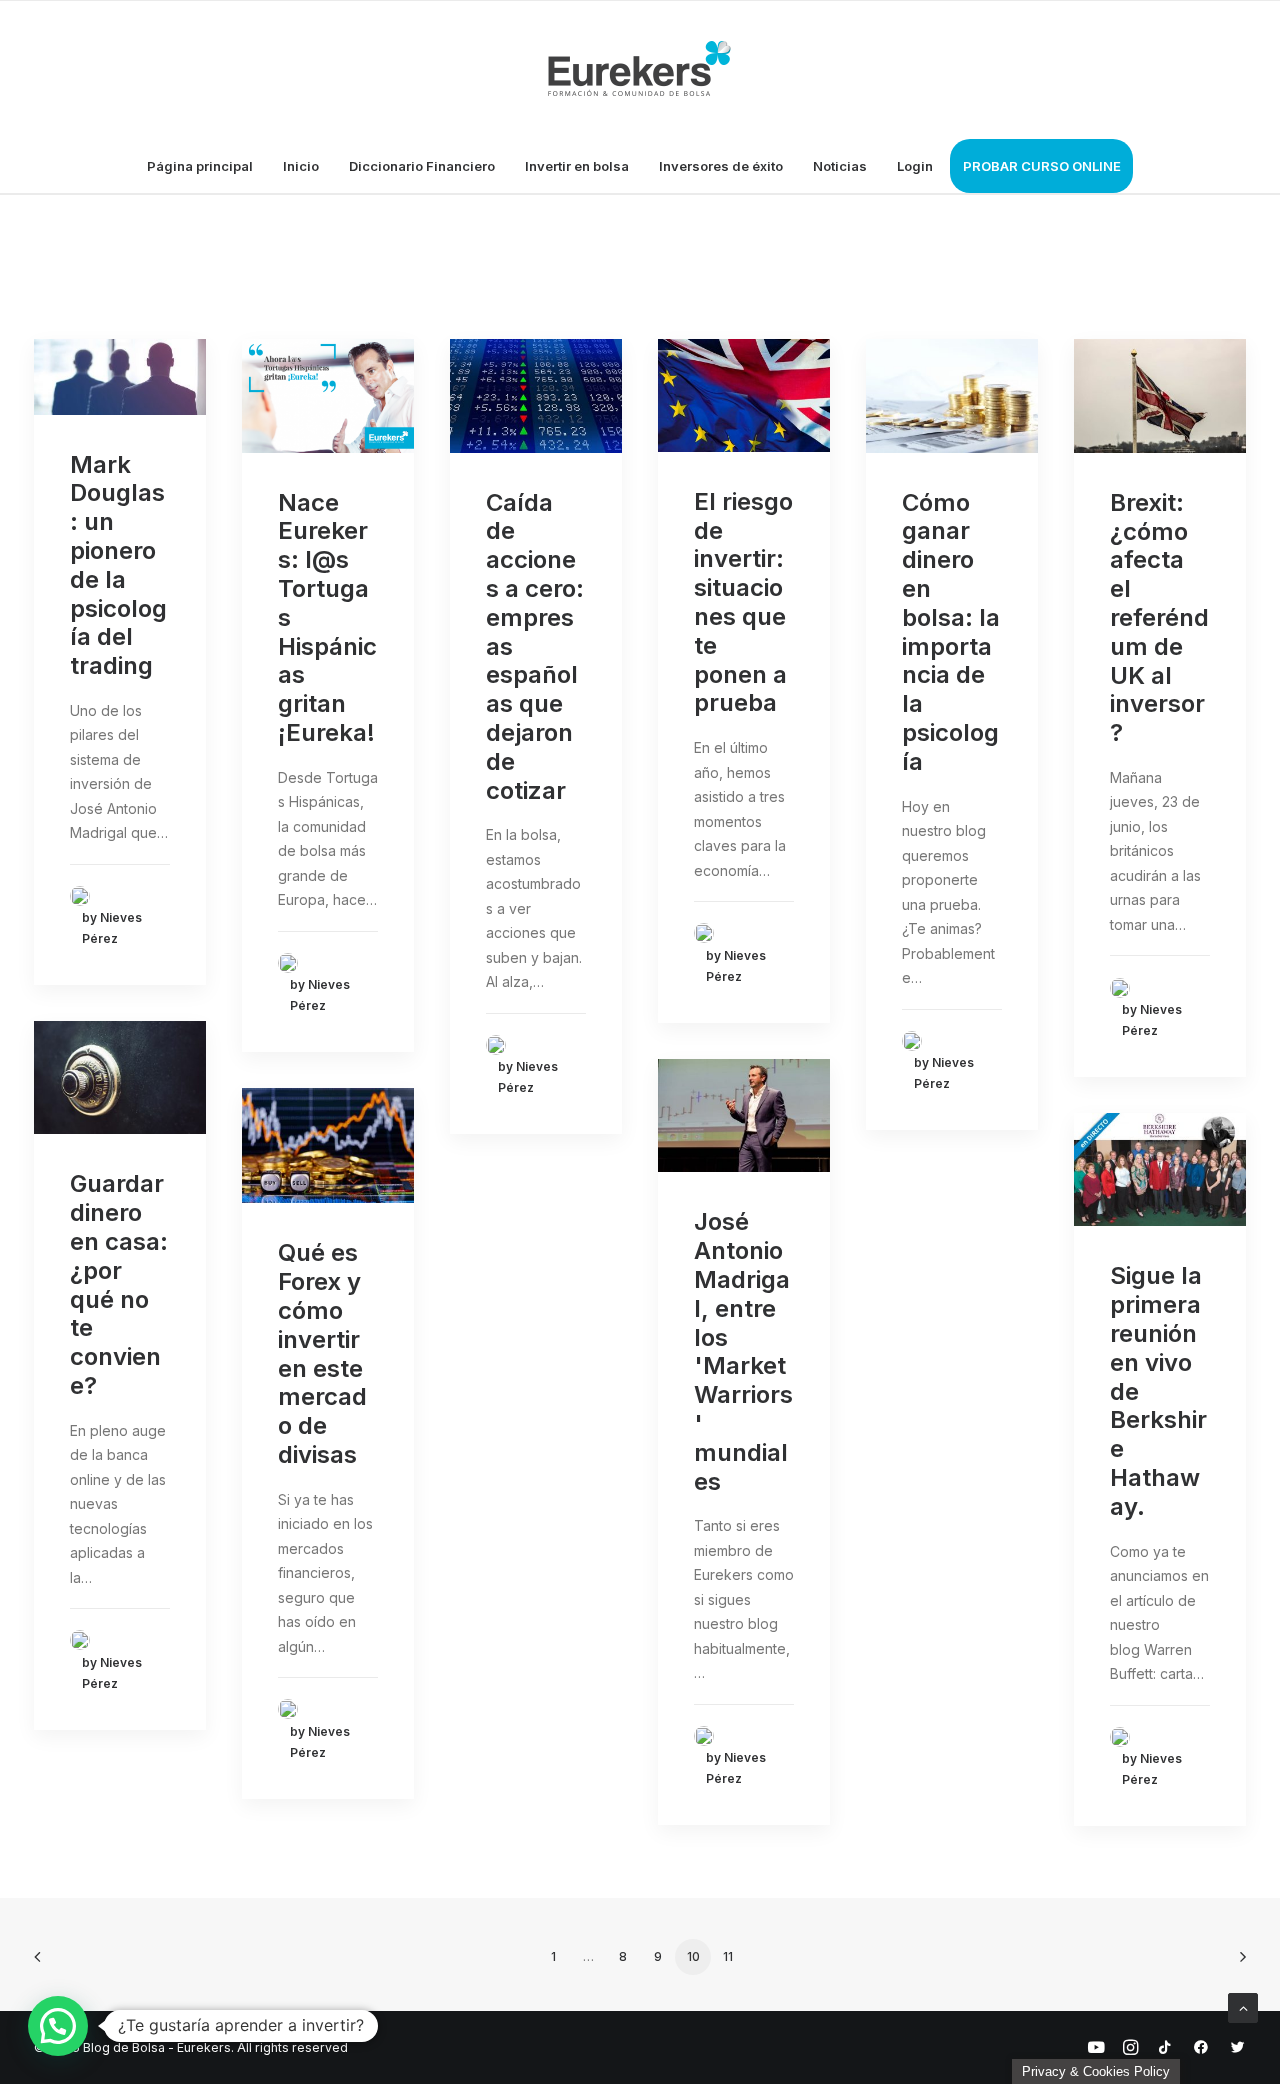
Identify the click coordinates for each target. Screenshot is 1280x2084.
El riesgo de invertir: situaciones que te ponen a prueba (743, 602)
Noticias (840, 166)
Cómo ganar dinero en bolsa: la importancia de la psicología (951, 632)
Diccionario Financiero (422, 166)
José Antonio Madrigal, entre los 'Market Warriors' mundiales (743, 1351)
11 (728, 1956)
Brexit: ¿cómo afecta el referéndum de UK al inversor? (1159, 617)
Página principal (200, 166)
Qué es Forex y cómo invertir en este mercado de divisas (322, 1353)
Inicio (301, 166)
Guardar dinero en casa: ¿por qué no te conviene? (119, 1284)
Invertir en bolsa (577, 166)
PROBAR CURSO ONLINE (1042, 166)
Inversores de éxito (721, 166)
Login (915, 166)
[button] (58, 2026)
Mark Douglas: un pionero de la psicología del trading (118, 565)
